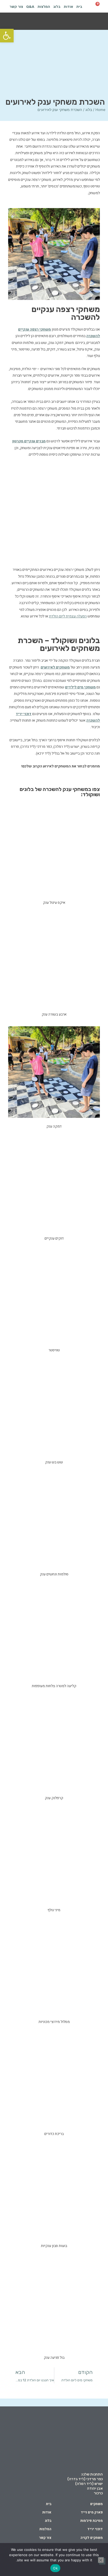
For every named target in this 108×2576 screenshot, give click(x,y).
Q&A (30, 7)
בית (79, 7)
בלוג (57, 7)
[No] (101, 2560)
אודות (68, 7)
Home (100, 110)
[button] (97, 22)
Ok (55, 2568)
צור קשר (16, 7)
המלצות (44, 7)
